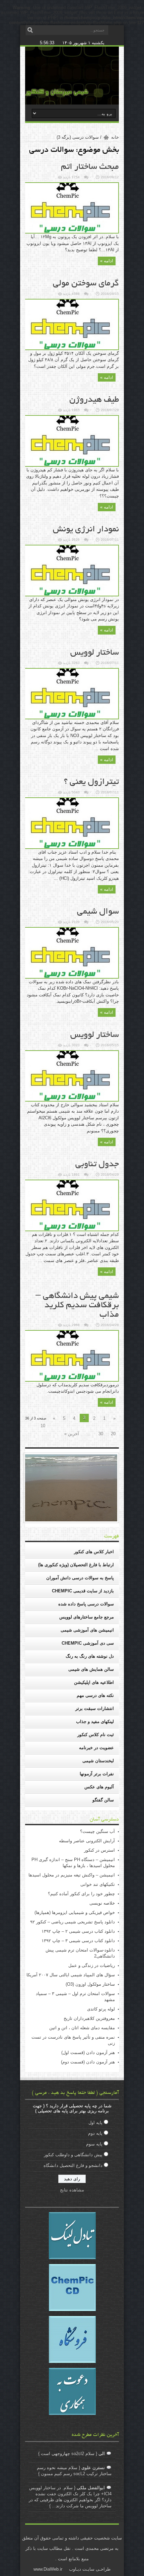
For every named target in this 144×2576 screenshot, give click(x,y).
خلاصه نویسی (102, 1903)
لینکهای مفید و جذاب (95, 1722)
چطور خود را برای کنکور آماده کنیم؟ (81, 1894)
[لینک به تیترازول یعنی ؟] (71, 847)
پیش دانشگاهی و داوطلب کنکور (73, 2155)
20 (113, 1434)
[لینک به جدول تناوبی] (71, 1230)
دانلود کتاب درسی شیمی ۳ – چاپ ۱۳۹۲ (78, 1941)
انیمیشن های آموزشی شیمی (87, 1630)
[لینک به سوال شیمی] (71, 977)
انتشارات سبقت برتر (95, 1708)
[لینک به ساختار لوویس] (71, 718)
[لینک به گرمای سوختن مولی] (71, 349)
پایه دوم (95, 2133)
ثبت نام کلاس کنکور (96, 1735)
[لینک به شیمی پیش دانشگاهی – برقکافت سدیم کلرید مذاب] (71, 1380)
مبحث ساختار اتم (90, 167)
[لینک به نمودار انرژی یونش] (71, 595)
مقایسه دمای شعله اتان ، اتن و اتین (82, 2028)
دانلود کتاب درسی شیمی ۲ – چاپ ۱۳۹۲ (78, 1931)
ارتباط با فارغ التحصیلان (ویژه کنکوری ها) (76, 1565)
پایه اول (95, 2123)
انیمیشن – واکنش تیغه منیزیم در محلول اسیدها (72, 1875)
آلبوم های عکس (99, 1787)
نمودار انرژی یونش (86, 530)
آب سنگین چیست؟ (97, 1831)
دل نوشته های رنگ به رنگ (90, 1656)
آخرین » (72, 1434)
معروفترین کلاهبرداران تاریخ (89, 2018)
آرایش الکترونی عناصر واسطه (87, 1841)
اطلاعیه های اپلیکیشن (94, 1682)
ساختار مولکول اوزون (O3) (90, 1984)
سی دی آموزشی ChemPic (88, 1643)
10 (43, 1426)
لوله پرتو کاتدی (101, 2009)
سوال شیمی (98, 912)
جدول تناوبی (97, 1165)
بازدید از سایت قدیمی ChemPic (83, 1591)
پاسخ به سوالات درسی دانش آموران (80, 1578)
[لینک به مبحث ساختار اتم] (71, 232)
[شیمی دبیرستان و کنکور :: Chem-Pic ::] (57, 94)
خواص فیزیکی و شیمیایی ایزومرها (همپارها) (75, 1912)
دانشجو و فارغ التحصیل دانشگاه (73, 2165)
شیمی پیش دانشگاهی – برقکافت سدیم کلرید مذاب (77, 1306)
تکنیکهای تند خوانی (98, 1884)
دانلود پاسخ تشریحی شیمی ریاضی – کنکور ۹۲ (73, 1922)
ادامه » (107, 261)
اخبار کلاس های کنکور (94, 1552)
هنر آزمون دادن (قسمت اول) (88, 2053)
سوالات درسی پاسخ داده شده (86, 1604)
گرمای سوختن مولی (86, 284)
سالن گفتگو (103, 1800)
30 (101, 1434)
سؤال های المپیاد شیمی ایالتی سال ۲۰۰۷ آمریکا (71, 1975)
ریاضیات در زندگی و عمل (92, 1965)
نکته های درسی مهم (95, 1695)
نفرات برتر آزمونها (97, 1774)
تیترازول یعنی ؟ (91, 782)
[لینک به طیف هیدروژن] (71, 465)
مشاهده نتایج (72, 2190)
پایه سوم (94, 2144)
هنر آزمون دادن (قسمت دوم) (88, 2062)
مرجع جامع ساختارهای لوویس (87, 1617)
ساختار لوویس (95, 653)
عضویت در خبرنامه (96, 1748)
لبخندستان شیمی (98, 1761)
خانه (115, 137)
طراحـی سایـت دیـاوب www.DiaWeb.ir (72, 2569)
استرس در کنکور (99, 1850)
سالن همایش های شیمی (91, 1669)
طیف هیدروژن (94, 400)
